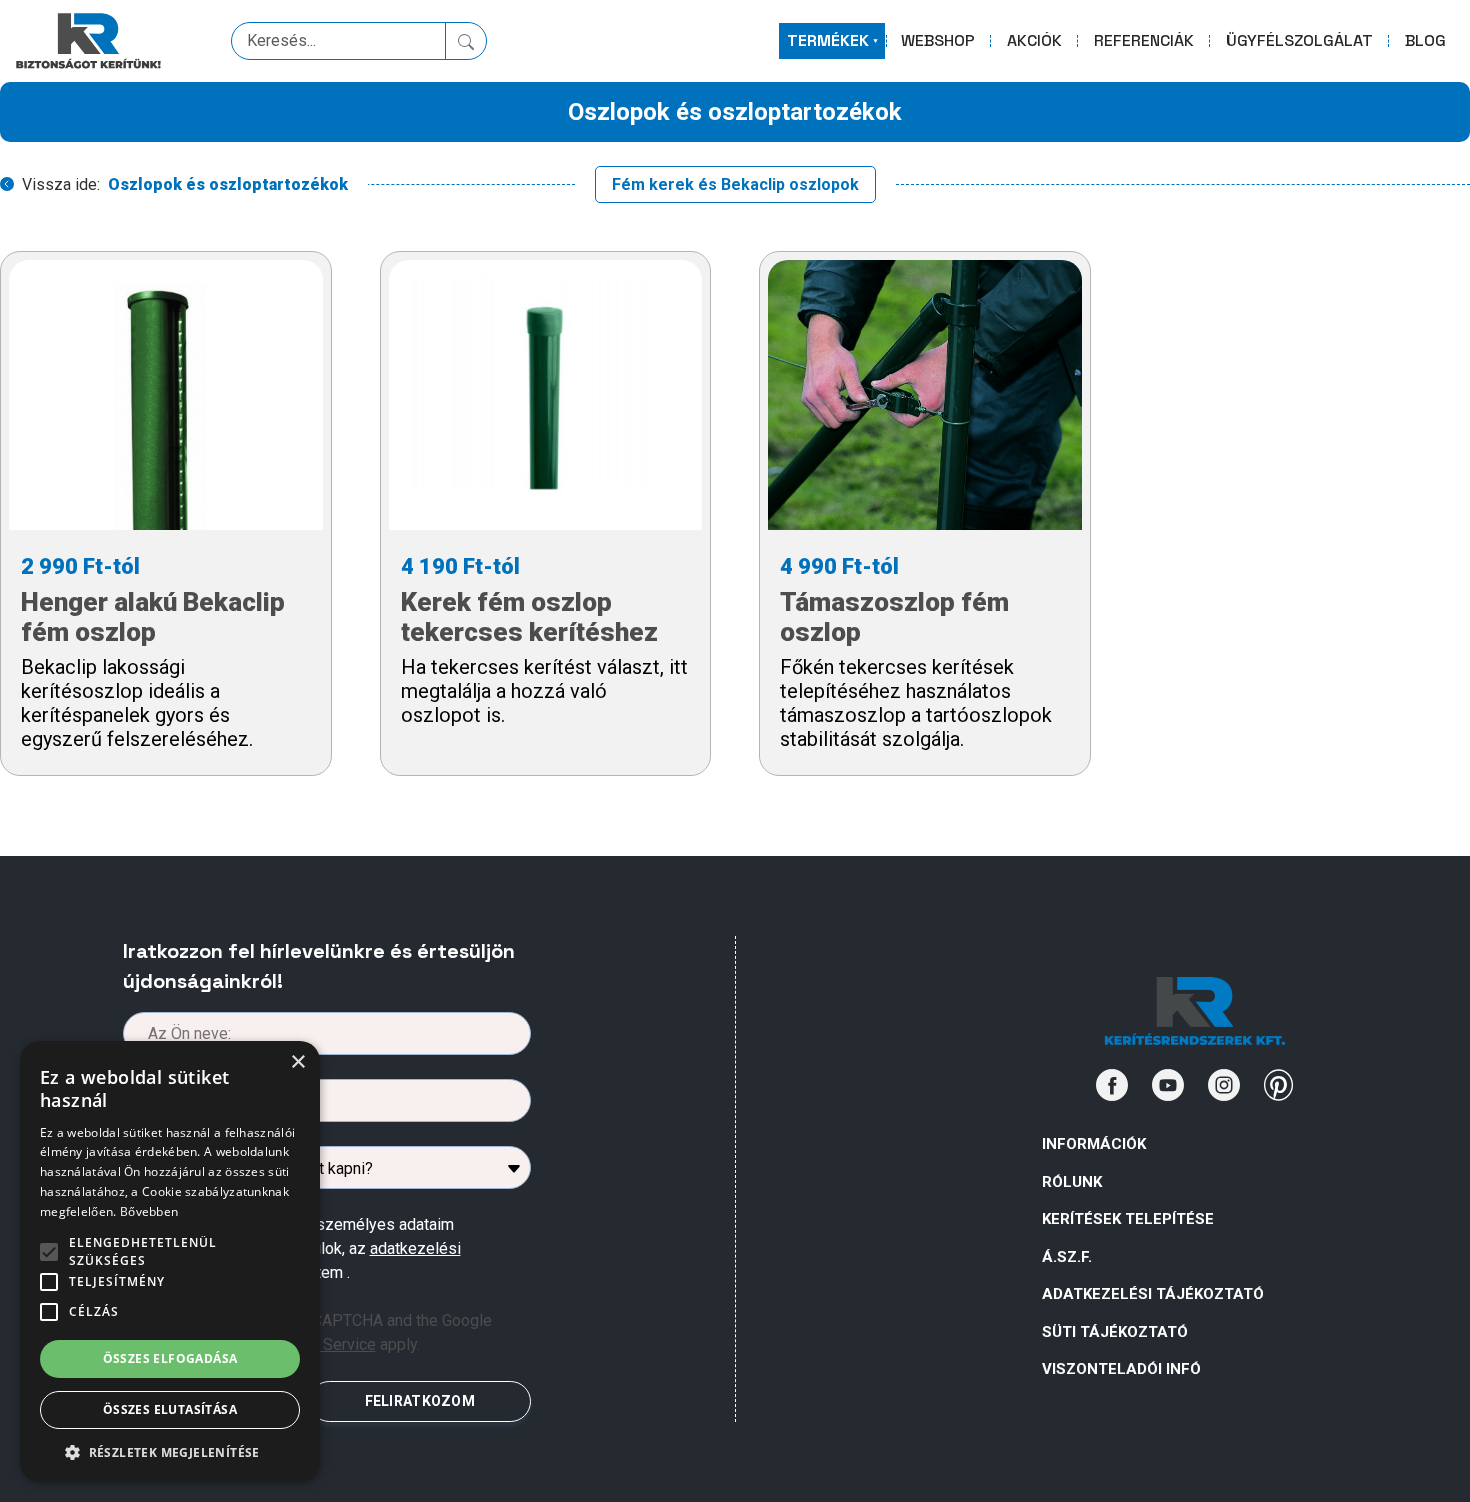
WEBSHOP (938, 40)
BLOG (1425, 40)
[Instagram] (1224, 1085)
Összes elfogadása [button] (170, 1358)
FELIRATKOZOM (420, 1401)
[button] (170, 1452)
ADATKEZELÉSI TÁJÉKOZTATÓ (1153, 1294)
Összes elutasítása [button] (170, 1409)
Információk (1094, 1144)
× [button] (297, 1062)
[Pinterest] (1279, 1085)
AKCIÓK (1034, 40)
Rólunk (1072, 1182)
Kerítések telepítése (1128, 1219)
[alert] (170, 1261)
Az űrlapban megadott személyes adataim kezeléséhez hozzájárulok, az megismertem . (309, 1248)
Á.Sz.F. (1067, 1257)
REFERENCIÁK (1144, 40)
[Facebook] (1112, 1085)
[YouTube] (1168, 1085)
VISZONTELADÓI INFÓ (1121, 1369)
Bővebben (149, 1211)
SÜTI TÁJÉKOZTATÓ (1115, 1332)
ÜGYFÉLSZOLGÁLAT (1299, 40)
